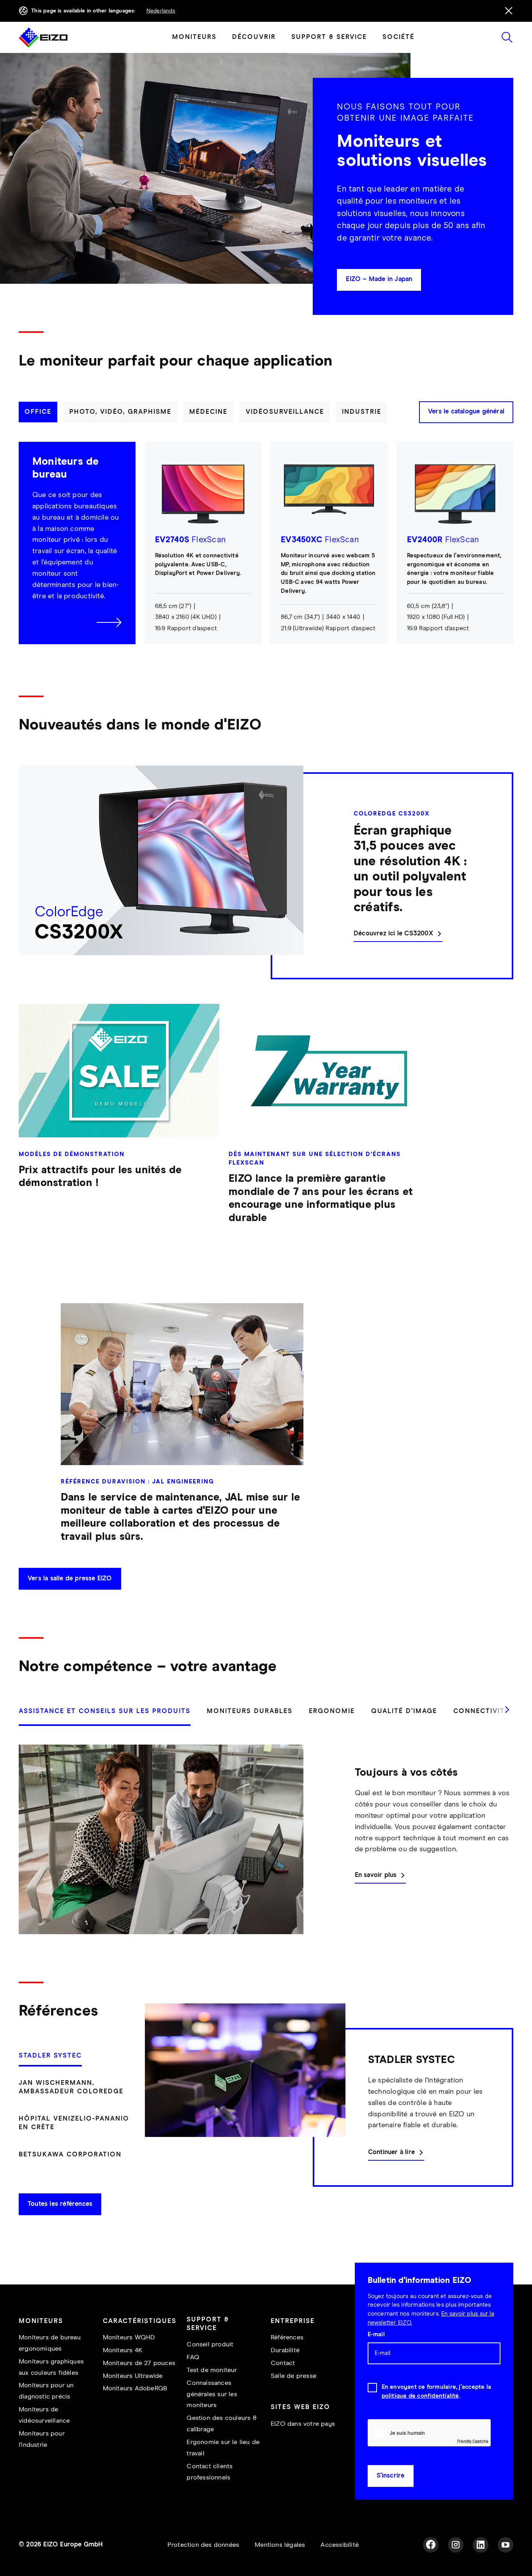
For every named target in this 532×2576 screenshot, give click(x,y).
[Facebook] (431, 2545)
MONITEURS (194, 37)
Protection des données (203, 2545)
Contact (283, 2363)
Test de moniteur (212, 2370)
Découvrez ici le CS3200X (393, 934)
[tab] (38, 412)
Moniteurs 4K (122, 2350)
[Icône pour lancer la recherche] (507, 37)
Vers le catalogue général (466, 412)
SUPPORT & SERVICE (329, 37)
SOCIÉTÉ (398, 37)
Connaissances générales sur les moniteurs (212, 2394)
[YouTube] (506, 2545)
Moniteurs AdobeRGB (135, 2389)
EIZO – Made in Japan (379, 279)
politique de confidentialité (420, 2396)
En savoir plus (376, 1875)
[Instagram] (456, 2545)
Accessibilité (340, 2545)
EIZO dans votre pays (303, 2424)
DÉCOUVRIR (254, 37)
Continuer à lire (391, 2152)
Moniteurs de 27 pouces (139, 2363)
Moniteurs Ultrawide (133, 2376)
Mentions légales (280, 2545)
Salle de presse (293, 2376)
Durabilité (285, 2350)
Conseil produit (210, 2345)
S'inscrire (391, 2476)
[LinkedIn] (481, 2545)
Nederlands (161, 11)
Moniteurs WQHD (129, 2338)
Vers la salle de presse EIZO (70, 1579)
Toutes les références (60, 2204)
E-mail (376, 2334)
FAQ (193, 2357)
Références (287, 2338)
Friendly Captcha (473, 2441)
